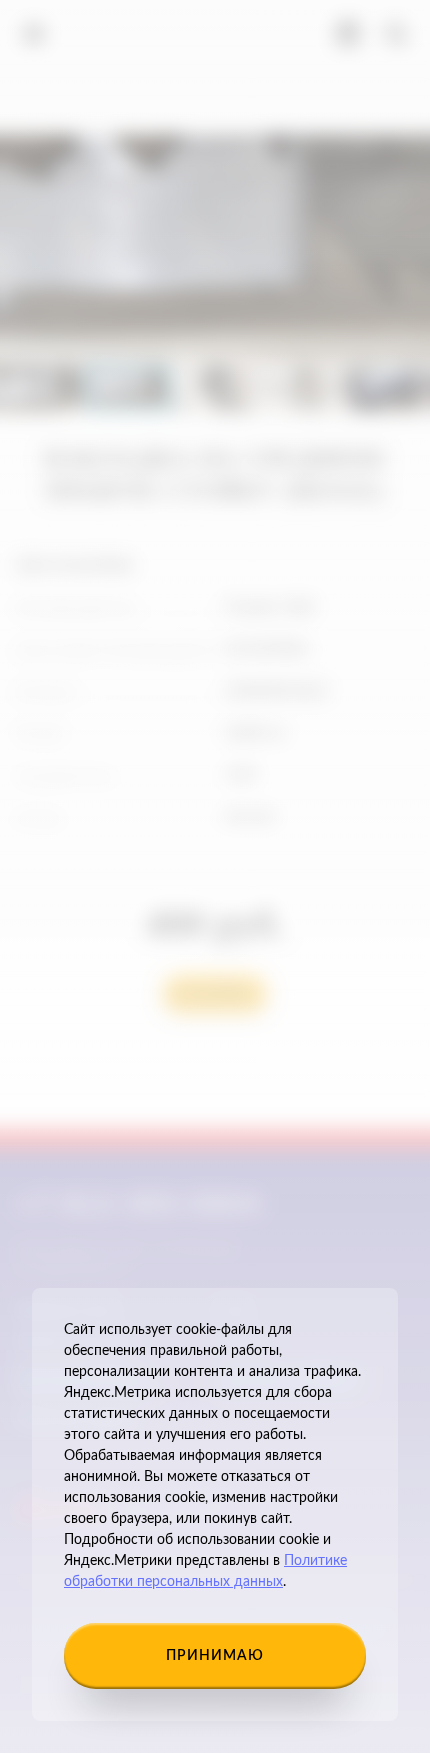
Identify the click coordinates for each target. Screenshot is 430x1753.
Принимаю (215, 1656)
